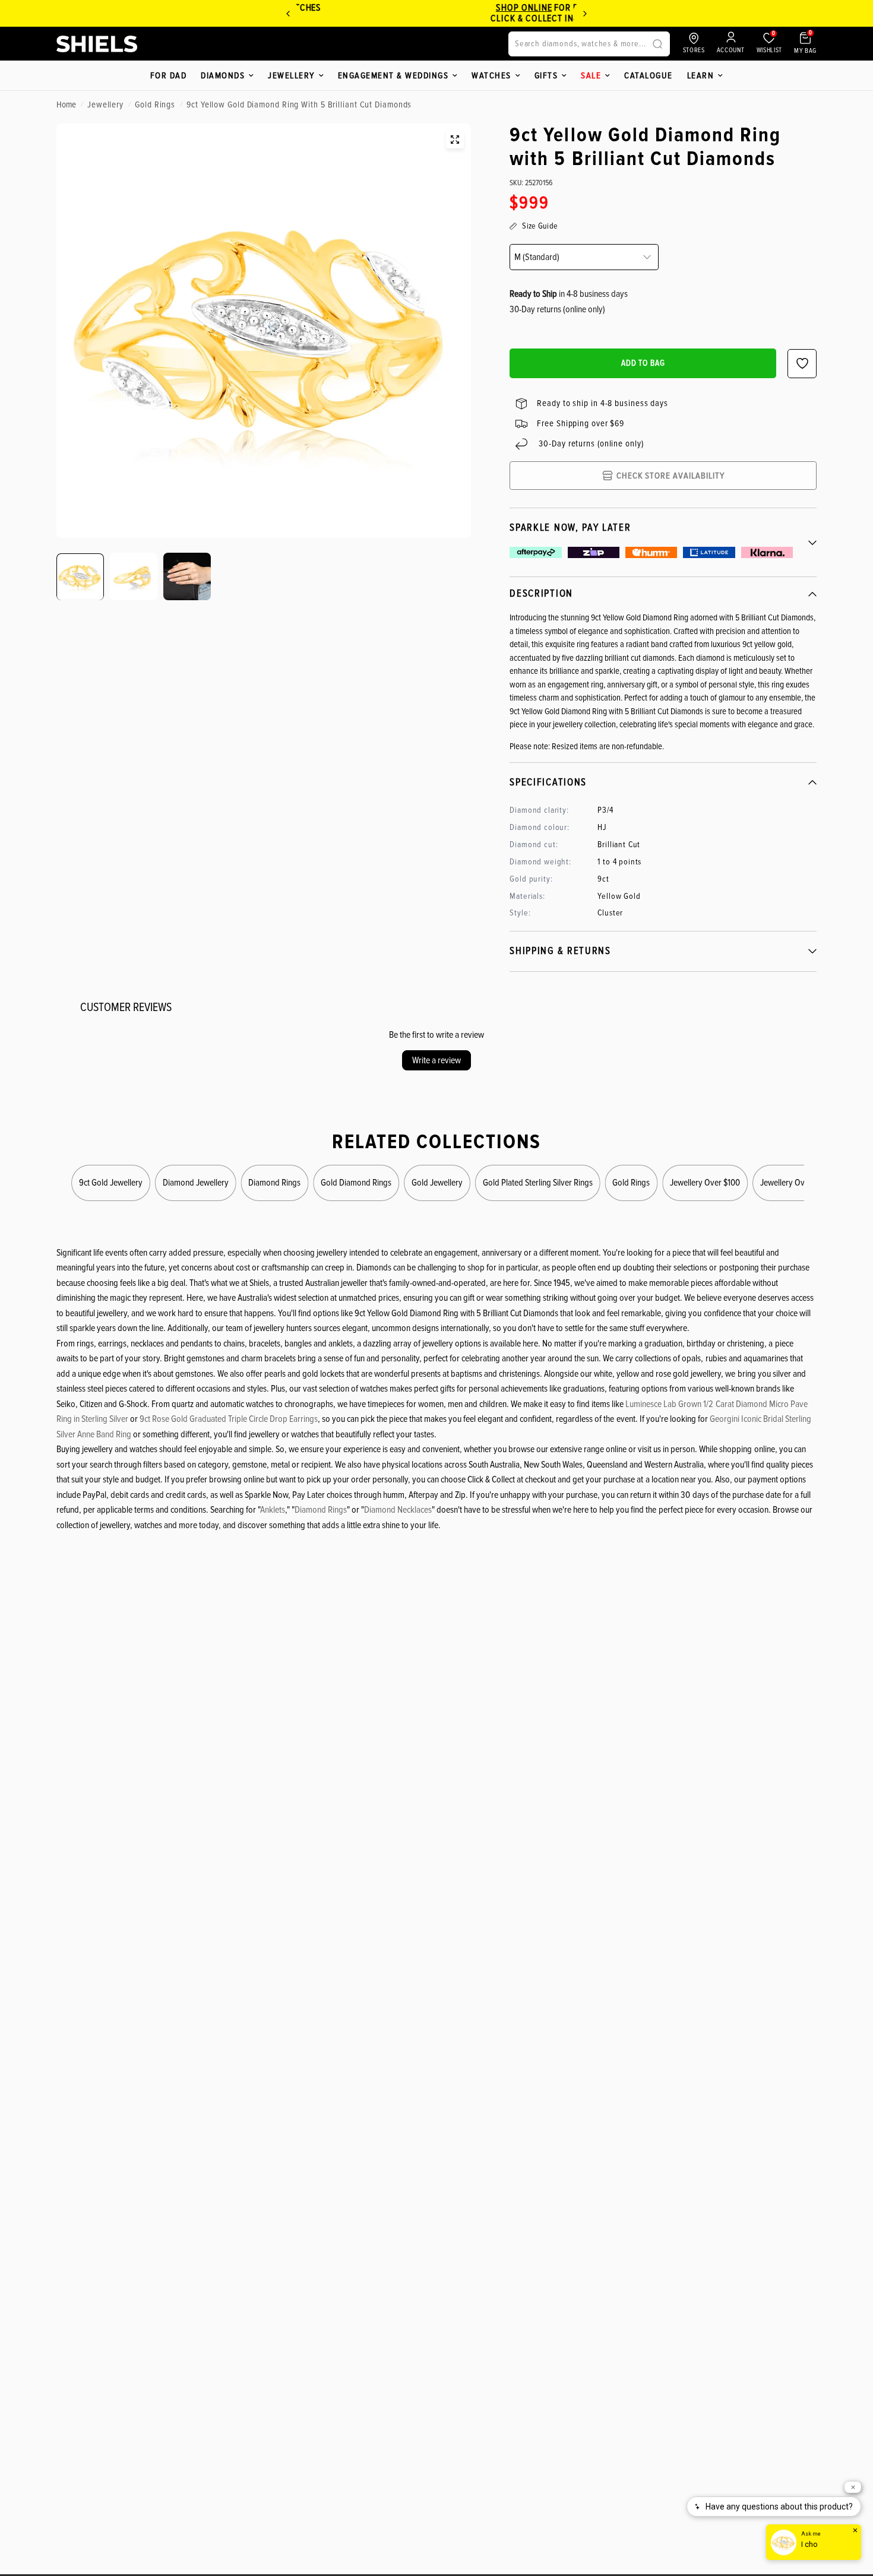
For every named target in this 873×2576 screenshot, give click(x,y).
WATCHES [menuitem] (491, 75)
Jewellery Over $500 (796, 1182)
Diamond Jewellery (196, 1182)
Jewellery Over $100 (705, 1182)
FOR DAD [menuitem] (169, 75)
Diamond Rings (274, 1182)
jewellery (105, 104)
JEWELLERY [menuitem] (291, 75)
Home (66, 104)
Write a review (436, 1060)
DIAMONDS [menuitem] (223, 75)
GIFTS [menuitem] (546, 75)
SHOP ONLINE (462, 8)
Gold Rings (631, 1182)
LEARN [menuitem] (701, 75)
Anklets (273, 1510)
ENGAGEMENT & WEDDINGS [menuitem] (393, 75)
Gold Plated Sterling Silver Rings (538, 1182)
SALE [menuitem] (591, 75)
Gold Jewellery (437, 1182)
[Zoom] (455, 140)
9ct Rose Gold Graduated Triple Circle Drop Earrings (229, 1419)
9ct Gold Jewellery (111, 1182)
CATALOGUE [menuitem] (649, 75)
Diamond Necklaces (398, 1510)
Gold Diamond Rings (356, 1182)
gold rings (155, 104)
